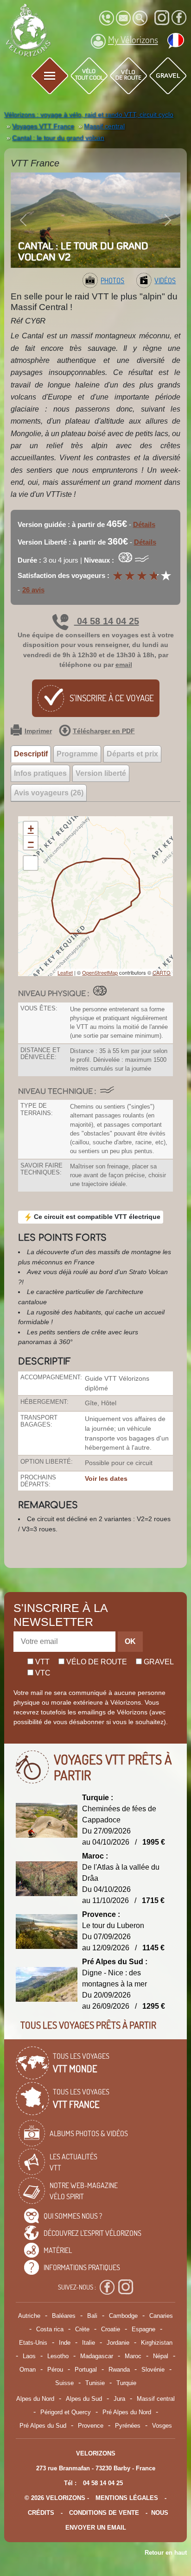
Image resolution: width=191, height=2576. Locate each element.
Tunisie (95, 2383)
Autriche (29, 2316)
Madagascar (97, 2356)
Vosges (162, 2426)
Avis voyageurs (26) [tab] (49, 793)
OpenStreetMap (100, 972)
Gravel (158, 1662)
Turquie (126, 2383)
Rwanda (119, 2370)
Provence (91, 2426)
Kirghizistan (157, 2343)
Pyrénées (128, 2426)
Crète (82, 2329)
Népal (161, 2356)
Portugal (86, 2370)
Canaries (161, 2316)
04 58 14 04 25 (107, 621)
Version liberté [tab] (101, 773)
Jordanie (118, 2343)
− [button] (31, 842)
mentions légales (127, 2498)
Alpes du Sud (84, 2399)
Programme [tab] (77, 754)
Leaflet (65, 972)
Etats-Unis (33, 2343)
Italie (89, 2343)
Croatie (111, 2329)
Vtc (42, 1673)
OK (130, 1641)
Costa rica (50, 2329)
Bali (92, 2316)
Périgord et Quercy (66, 2412)
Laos (29, 2356)
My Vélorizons (133, 39)
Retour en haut (166, 2553)
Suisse (64, 2383)
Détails (144, 524)
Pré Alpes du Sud (43, 2426)
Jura (119, 2399)
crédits (41, 2513)
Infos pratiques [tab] (40, 773)
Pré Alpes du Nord (127, 2412)
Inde (65, 2343)
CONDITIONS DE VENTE (104, 2513)
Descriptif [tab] (31, 754)
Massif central (156, 2399)
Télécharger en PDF (104, 731)
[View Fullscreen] (31, 863)
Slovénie (153, 2370)
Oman (28, 2370)
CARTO (162, 972)
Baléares (64, 2316)
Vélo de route (96, 1662)
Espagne (143, 2329)
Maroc (133, 2356)
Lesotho (58, 2356)
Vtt (41, 1662)
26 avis (33, 590)
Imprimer (38, 731)
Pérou (55, 2370)
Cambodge (123, 2316)
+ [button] (31, 828)
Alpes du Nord (35, 2399)
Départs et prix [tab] (132, 754)
